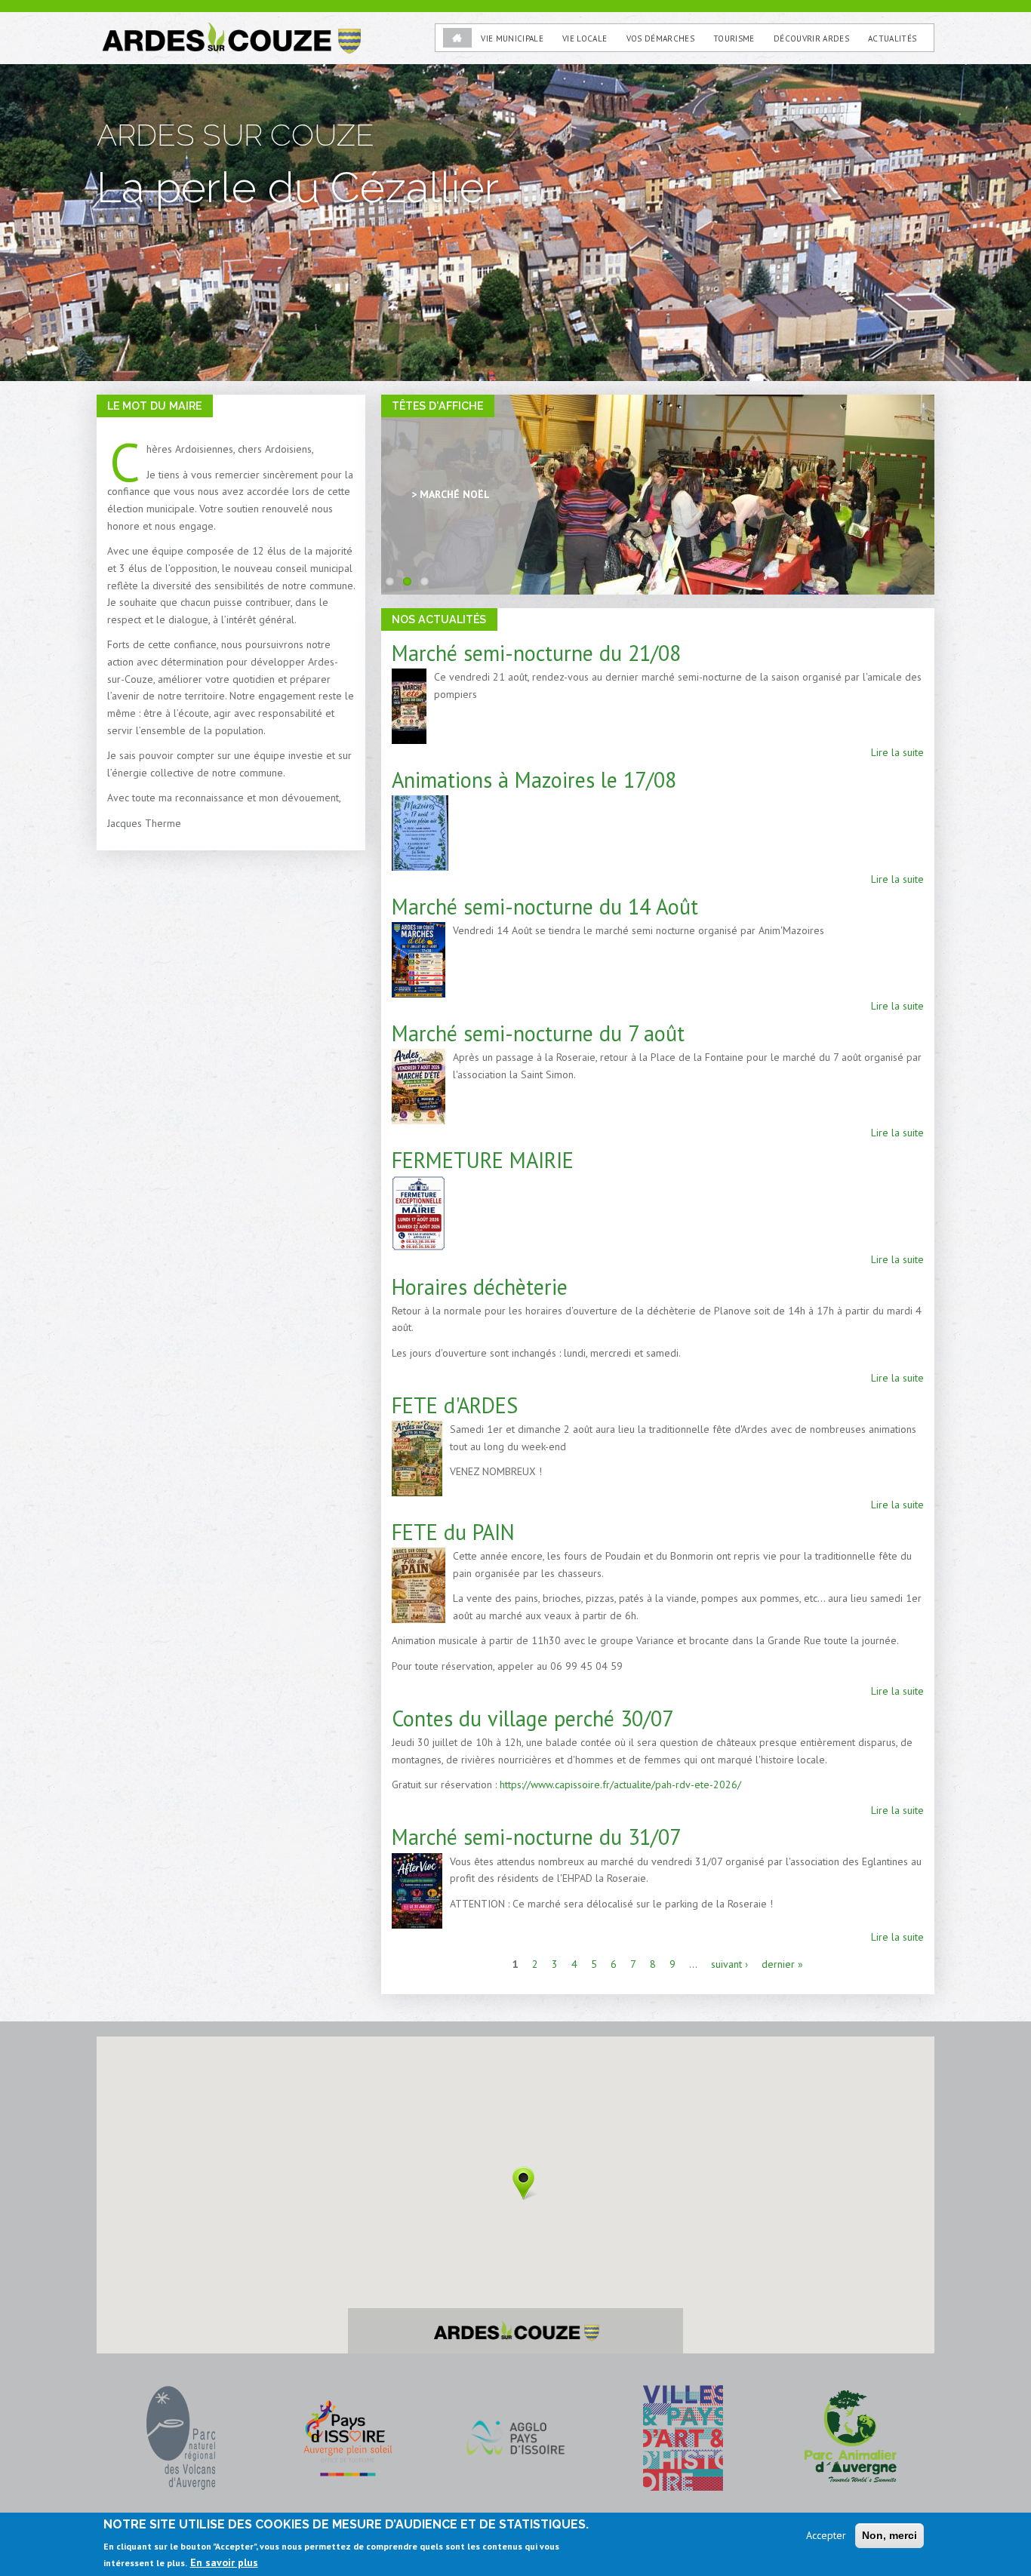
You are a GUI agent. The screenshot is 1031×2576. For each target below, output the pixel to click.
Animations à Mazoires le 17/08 (534, 780)
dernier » (782, 1964)
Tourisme (734, 38)
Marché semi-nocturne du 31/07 (536, 1837)
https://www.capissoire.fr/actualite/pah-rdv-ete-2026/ (620, 1784)
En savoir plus (224, 2562)
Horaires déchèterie (480, 1287)
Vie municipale (512, 38)
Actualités (892, 38)
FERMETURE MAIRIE (483, 1160)
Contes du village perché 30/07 (532, 1718)
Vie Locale (585, 38)
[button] (523, 2183)
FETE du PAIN (453, 1532)
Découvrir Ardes (811, 38)
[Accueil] (230, 29)
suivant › (729, 1964)
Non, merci (889, 2535)
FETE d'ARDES (455, 1405)
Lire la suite (897, 752)
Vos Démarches (660, 38)
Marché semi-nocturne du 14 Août (545, 907)
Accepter (826, 2535)
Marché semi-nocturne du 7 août (538, 1033)
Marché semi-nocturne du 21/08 (536, 653)
